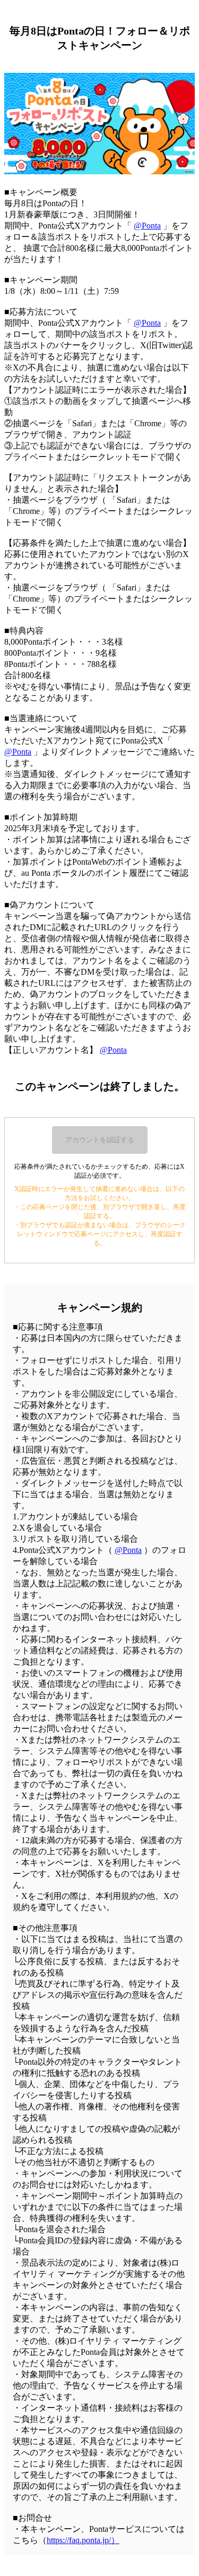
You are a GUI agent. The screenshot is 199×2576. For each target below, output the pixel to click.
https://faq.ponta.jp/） (83, 2540)
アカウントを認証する (100, 1140)
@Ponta (147, 226)
